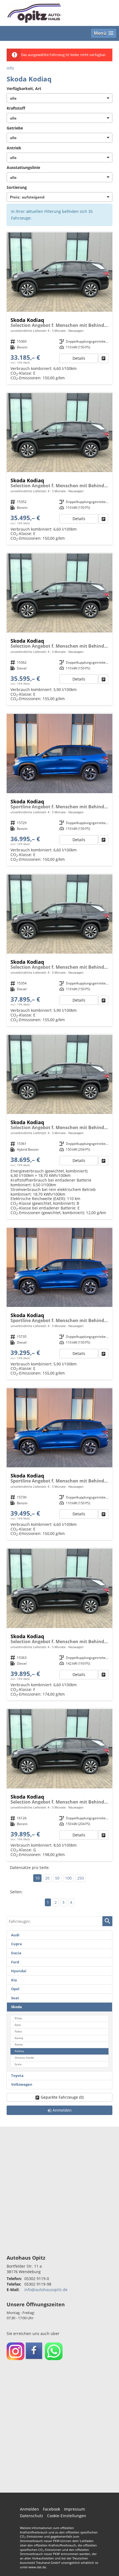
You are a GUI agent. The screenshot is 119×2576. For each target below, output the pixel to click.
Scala (18, 2064)
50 (57, 1878)
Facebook (51, 2509)
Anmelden (29, 2509)
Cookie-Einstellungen (67, 2516)
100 (68, 1878)
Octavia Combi (24, 2058)
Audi (15, 1935)
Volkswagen (22, 2084)
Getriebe (15, 128)
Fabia (18, 2031)
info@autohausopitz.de (46, 2290)
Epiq (18, 2025)
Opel (15, 1989)
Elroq (18, 2018)
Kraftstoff (16, 108)
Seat (15, 1998)
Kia (14, 1980)
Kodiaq (19, 2051)
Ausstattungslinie (23, 167)
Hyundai (19, 1971)
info (10, 68)
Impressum (74, 2509)
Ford (15, 1962)
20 (47, 1878)
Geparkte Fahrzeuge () (62, 2097)
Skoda (16, 2007)
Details (79, 358)
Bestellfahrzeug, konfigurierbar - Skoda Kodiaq (59, 308)
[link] (104, 358)
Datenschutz (32, 2516)
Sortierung (17, 187)
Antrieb (14, 148)
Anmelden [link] (62, 2110)
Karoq (19, 2044)
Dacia (16, 1953)
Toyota (17, 2076)
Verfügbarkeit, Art (24, 88)
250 (81, 1878)
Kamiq (19, 2038)
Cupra (16, 1944)
